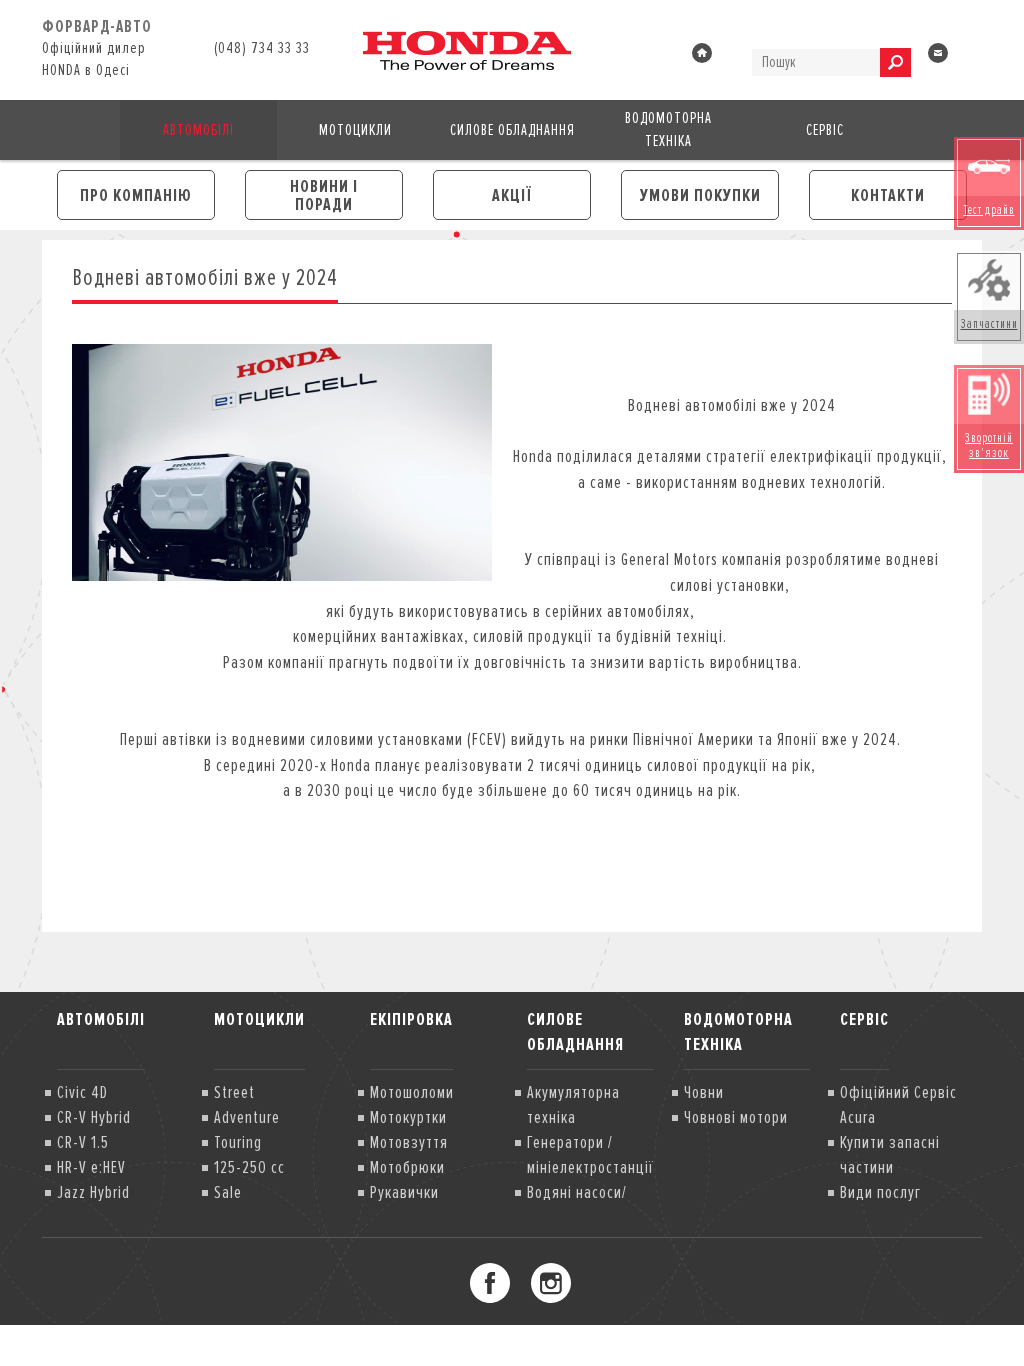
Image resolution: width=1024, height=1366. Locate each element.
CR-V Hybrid (94, 1117)
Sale (228, 1192)
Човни (704, 1092)
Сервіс (825, 130)
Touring (238, 1142)
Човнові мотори (736, 1117)
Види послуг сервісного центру (901, 1204)
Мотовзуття (409, 1142)
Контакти (888, 195)
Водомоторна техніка (668, 129)
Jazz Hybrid (93, 1192)
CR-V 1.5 (83, 1142)
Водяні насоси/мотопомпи (577, 1204)
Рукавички (404, 1192)
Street (234, 1092)
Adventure (247, 1117)
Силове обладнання (512, 130)
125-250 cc (249, 1167)
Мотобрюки (407, 1167)
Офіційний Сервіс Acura (898, 1104)
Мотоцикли (355, 130)
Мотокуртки (408, 1117)
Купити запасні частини (890, 1154)
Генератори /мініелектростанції (590, 1154)
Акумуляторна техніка (573, 1104)
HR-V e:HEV (91, 1167)
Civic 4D (82, 1092)
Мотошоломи (412, 1092)
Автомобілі (198, 130)
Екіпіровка (411, 1019)
